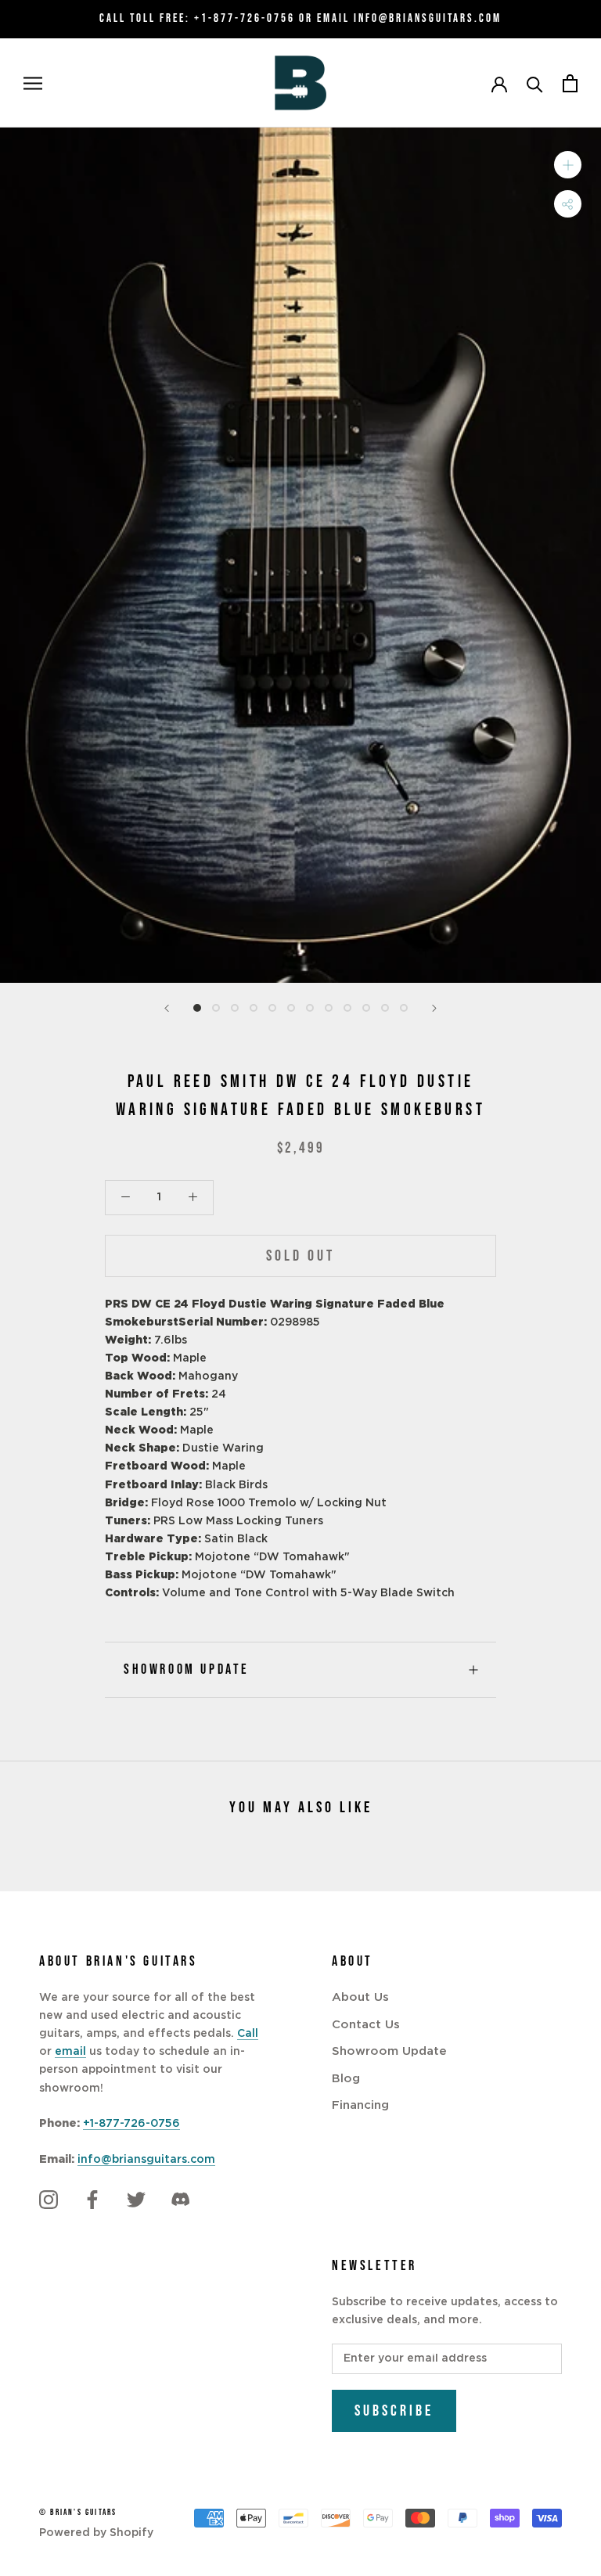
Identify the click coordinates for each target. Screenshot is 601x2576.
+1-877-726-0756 (245, 18)
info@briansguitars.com (146, 2160)
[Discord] (180, 2200)
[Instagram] (49, 2200)
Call (248, 2034)
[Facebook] (92, 2200)
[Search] (535, 83)
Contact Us (366, 2025)
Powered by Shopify (96, 2533)
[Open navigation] (33, 83)
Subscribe (394, 2411)
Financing (360, 2105)
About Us (360, 1997)
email (70, 2052)
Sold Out (300, 1256)
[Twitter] (136, 2200)
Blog (346, 2079)
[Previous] (167, 1008)
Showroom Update (187, 1669)
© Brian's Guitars (78, 2512)
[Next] (434, 1008)
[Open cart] (570, 83)
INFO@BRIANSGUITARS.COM (428, 18)
